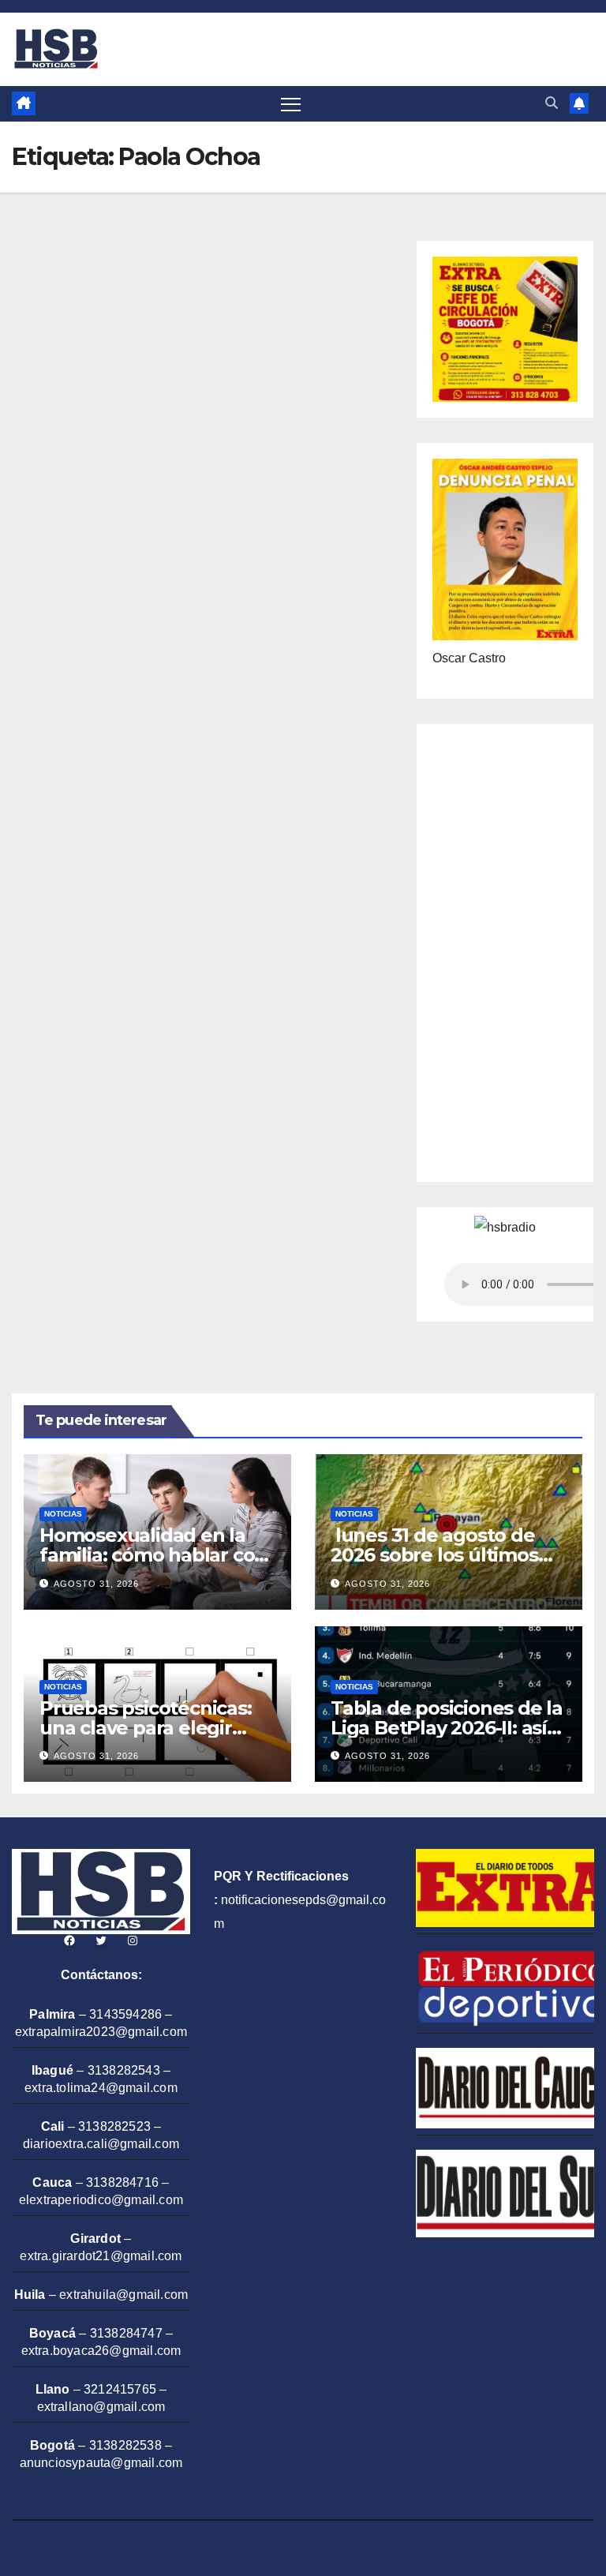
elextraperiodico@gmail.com (101, 2200)
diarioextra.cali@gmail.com (101, 2144)
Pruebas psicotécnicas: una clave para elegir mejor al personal (146, 1728)
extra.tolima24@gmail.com (101, 2088)
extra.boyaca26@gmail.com (101, 2351)
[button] (552, 103)
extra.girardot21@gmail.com (101, 2256)
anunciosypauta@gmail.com (101, 2463)
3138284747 (126, 2333)
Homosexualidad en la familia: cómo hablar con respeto (153, 1555)
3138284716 (122, 2182)
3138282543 (124, 2070)
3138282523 (114, 2126)
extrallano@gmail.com (101, 2407)
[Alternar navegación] (291, 104)
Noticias (63, 1514)
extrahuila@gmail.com (123, 2295)
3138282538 (125, 2445)
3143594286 (125, 2014)
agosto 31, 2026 (96, 1584)
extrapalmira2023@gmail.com (101, 2032)
